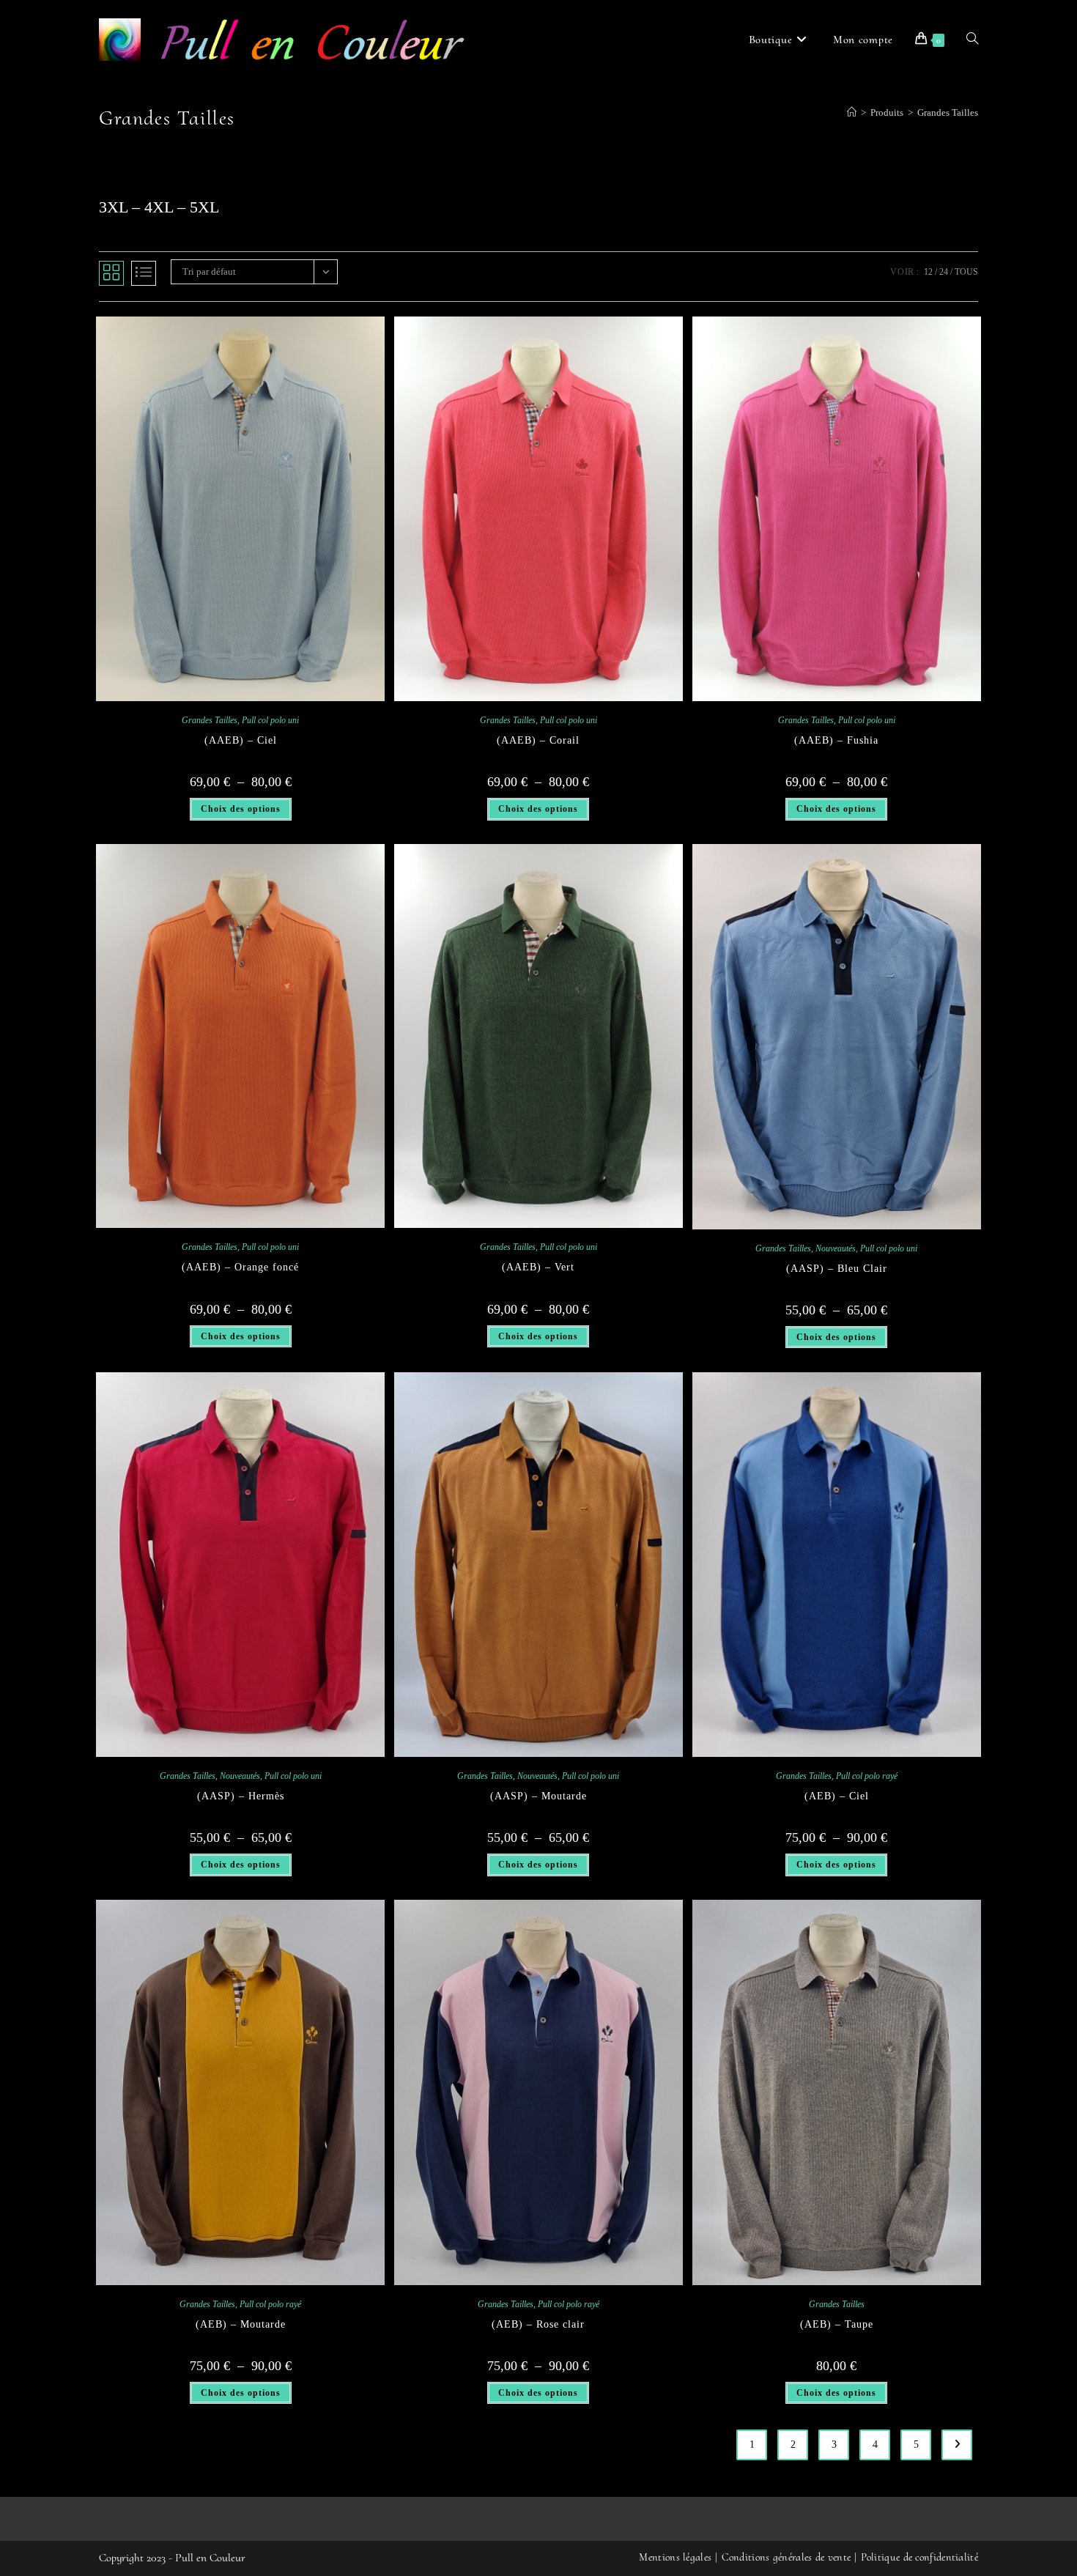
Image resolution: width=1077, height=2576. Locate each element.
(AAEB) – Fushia (836, 740)
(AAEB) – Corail (538, 740)
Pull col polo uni (270, 720)
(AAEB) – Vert (538, 1267)
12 (928, 272)
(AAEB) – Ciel (241, 740)
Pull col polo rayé (867, 1776)
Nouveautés (836, 1248)
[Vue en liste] (144, 273)
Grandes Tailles (948, 112)
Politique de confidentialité (919, 2557)
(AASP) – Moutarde (538, 1796)
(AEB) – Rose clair (538, 2324)
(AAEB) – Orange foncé (240, 1267)
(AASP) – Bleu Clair (837, 1269)
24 (944, 272)
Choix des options (241, 809)
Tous (966, 272)
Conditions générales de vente (787, 2557)
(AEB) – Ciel (837, 1796)
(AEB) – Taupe (837, 2324)
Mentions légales (675, 2557)
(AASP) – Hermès (241, 1796)
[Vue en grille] (111, 273)
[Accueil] (852, 112)
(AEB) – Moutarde (241, 2324)
